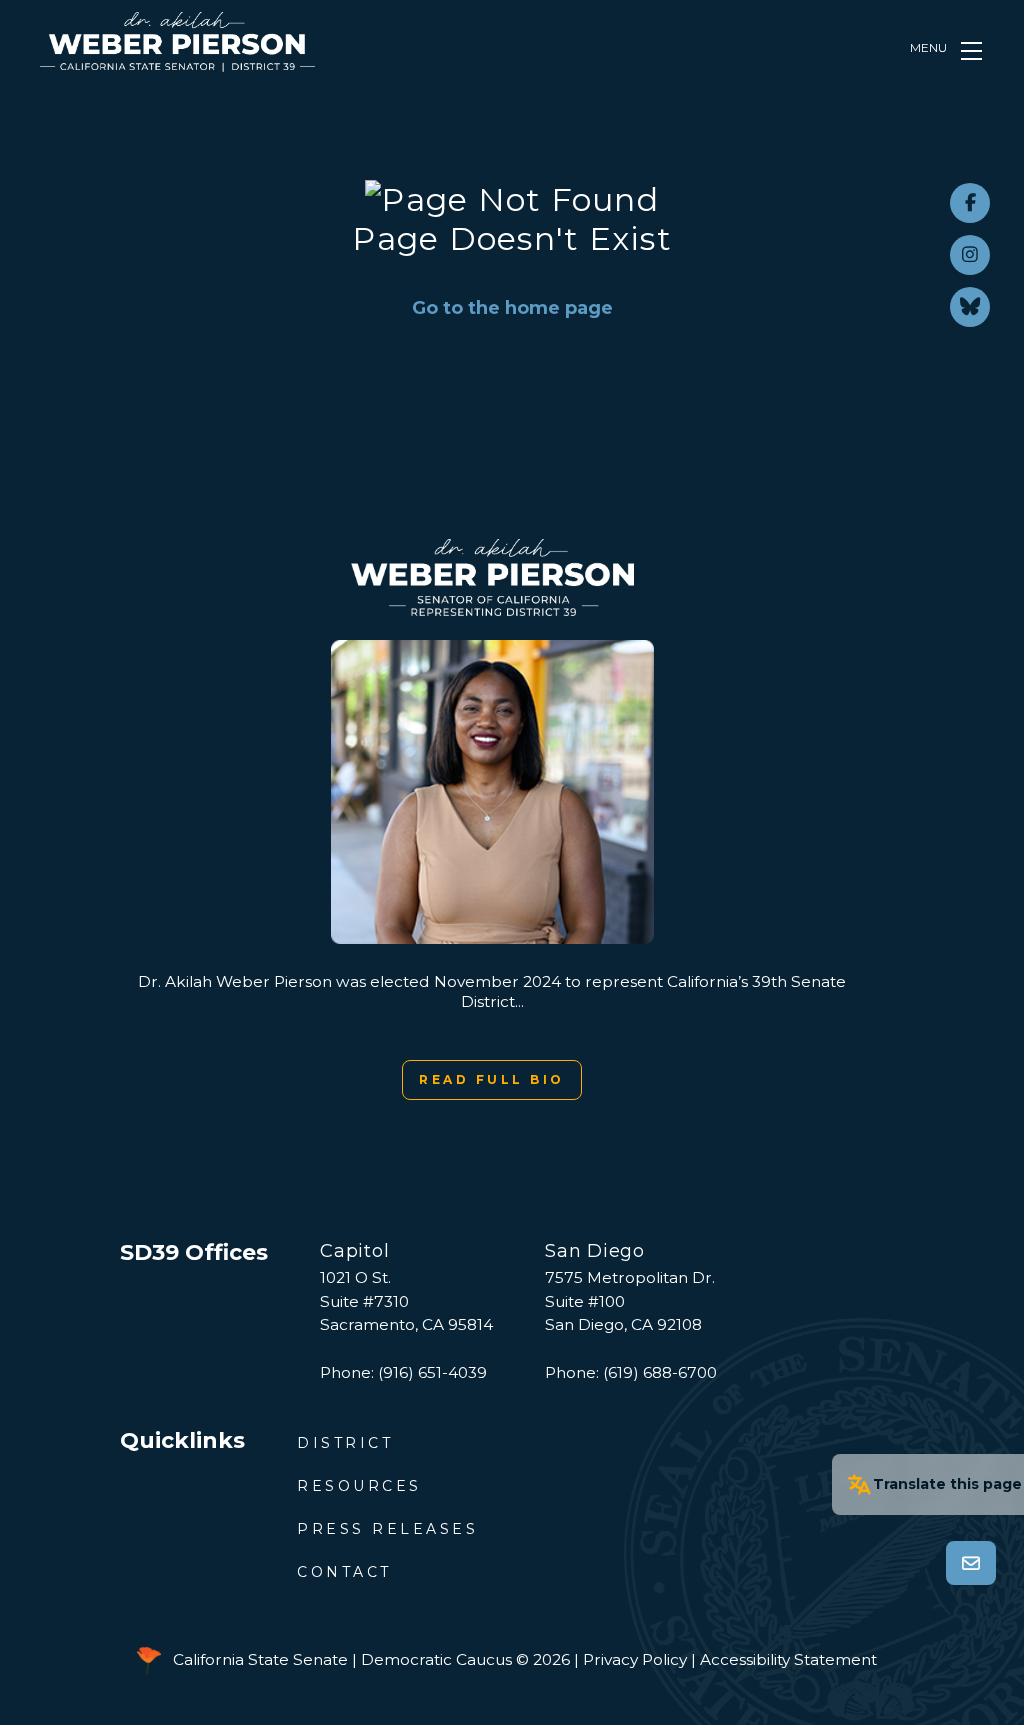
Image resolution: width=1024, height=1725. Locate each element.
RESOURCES (359, 1486)
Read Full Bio (492, 1079)
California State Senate (260, 1659)
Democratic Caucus (436, 1659)
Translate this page (947, 1484)
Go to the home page (512, 308)
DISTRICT (345, 1443)
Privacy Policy (635, 1659)
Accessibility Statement (788, 1659)
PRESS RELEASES (387, 1529)
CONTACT (344, 1572)
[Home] (177, 42)
